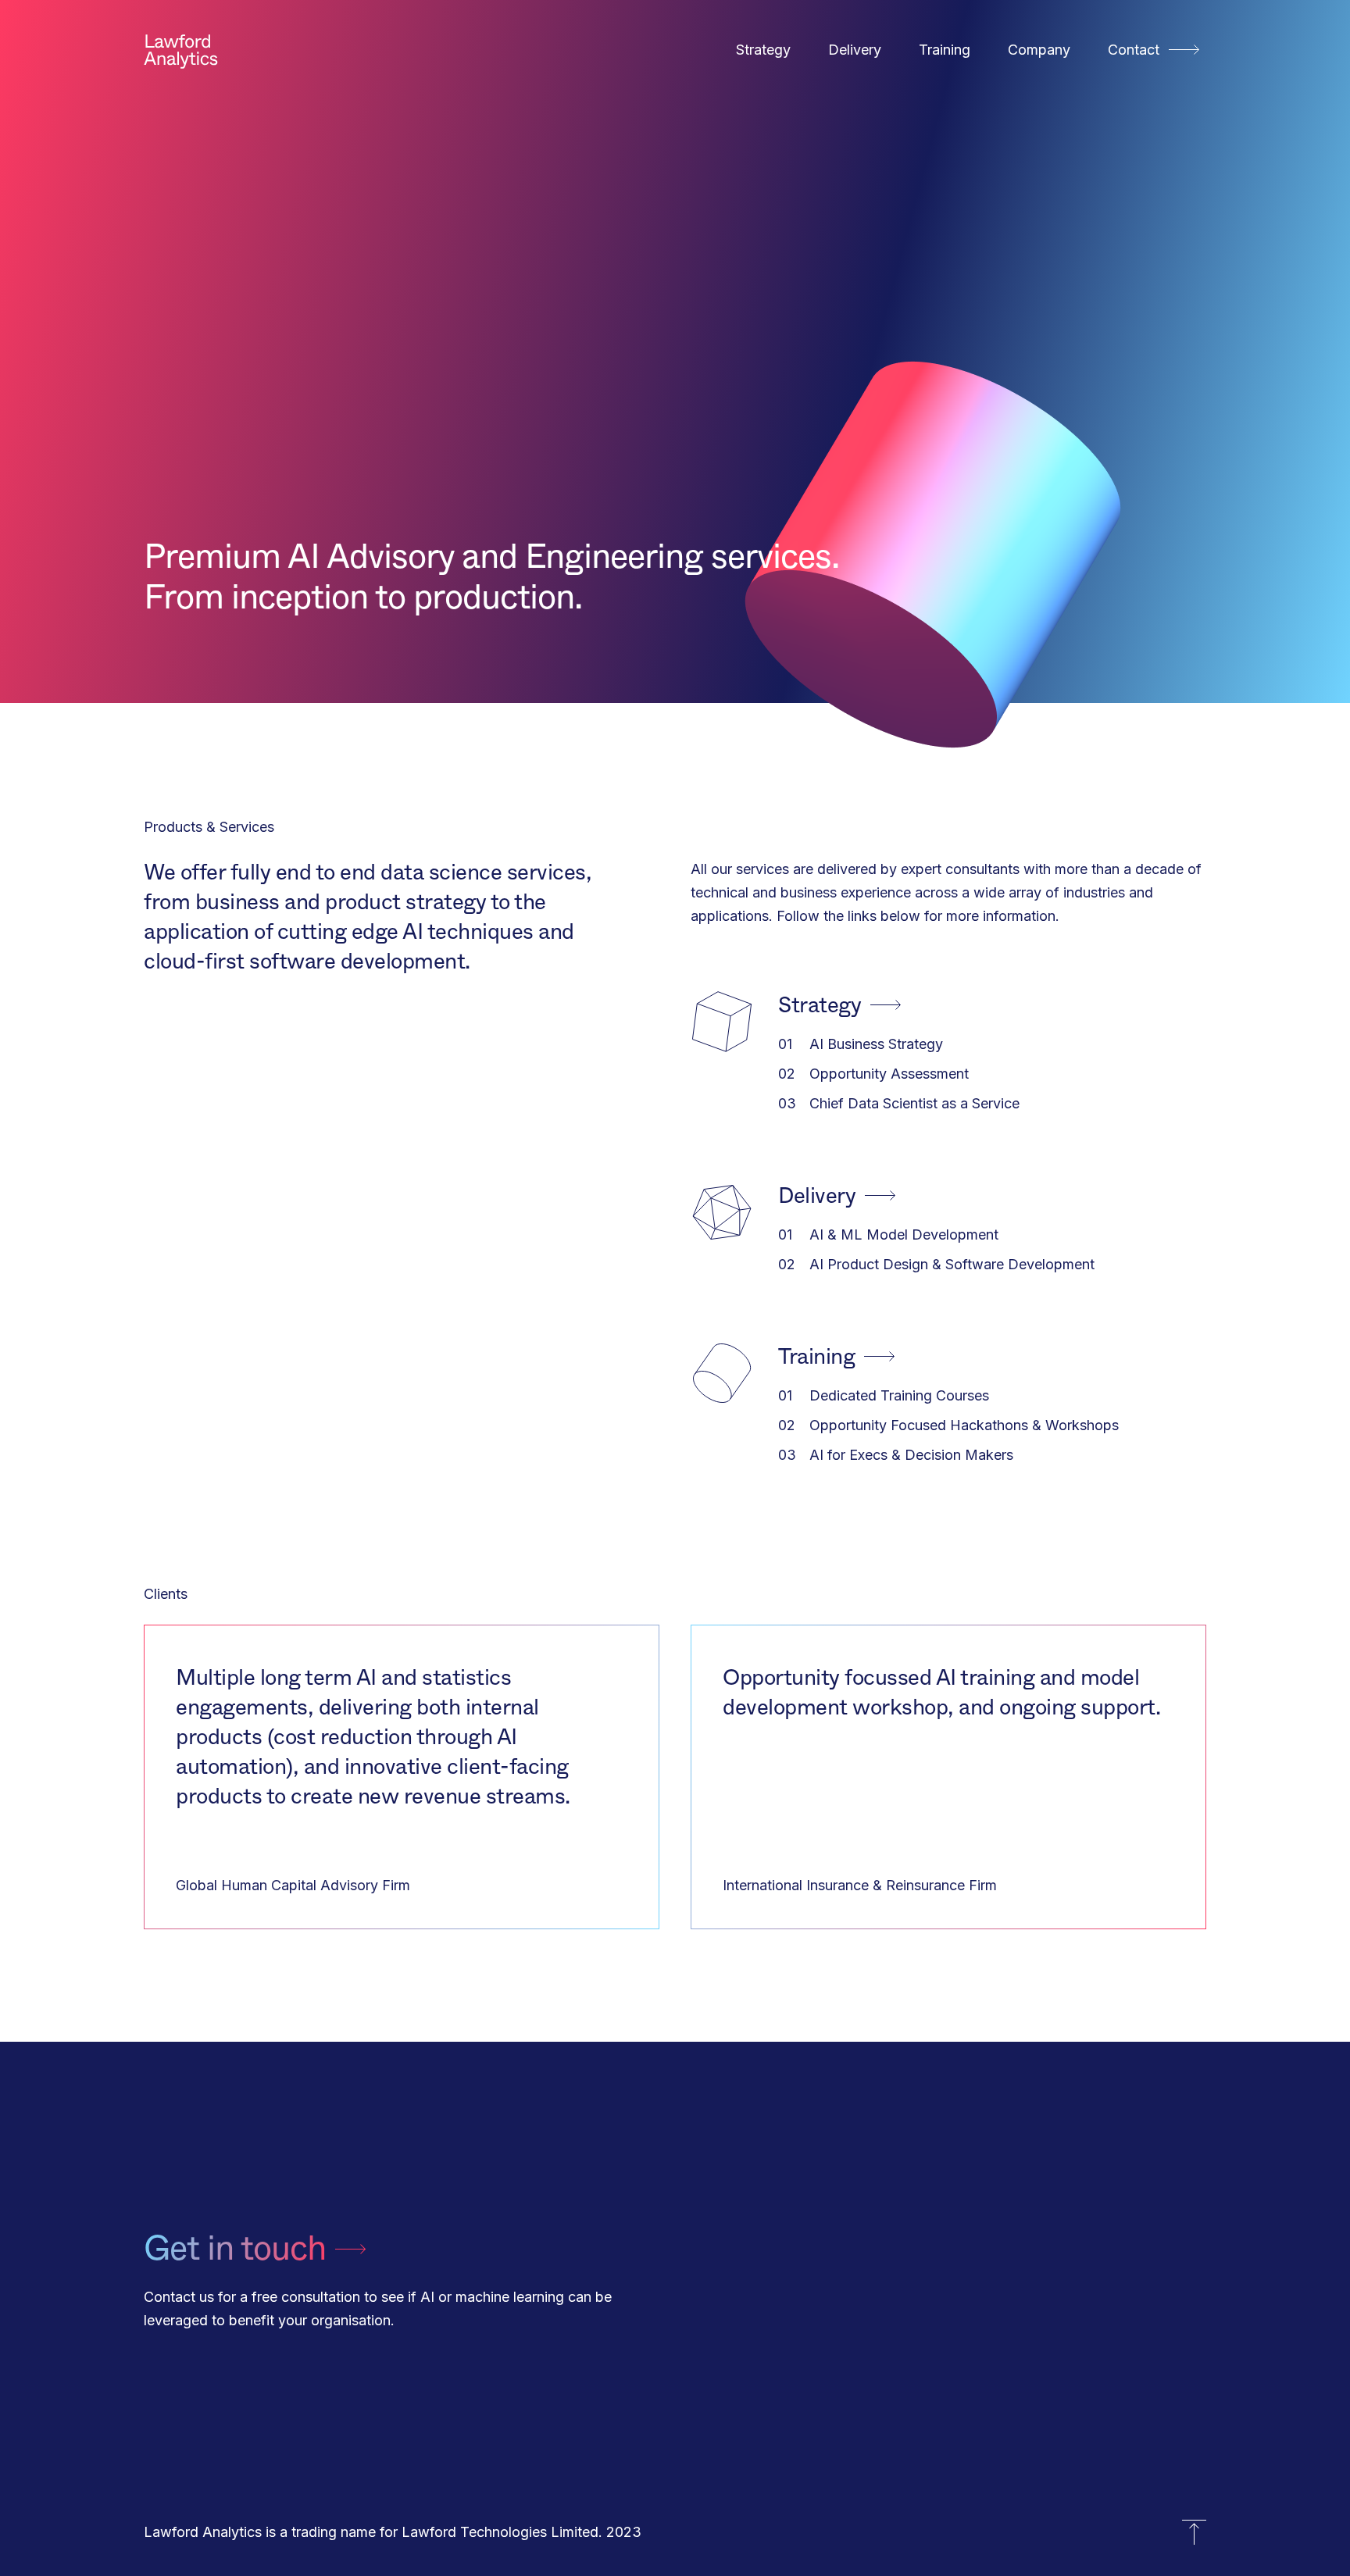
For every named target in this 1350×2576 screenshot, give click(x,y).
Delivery (855, 50)
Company (1039, 50)
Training (945, 50)
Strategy (763, 50)
